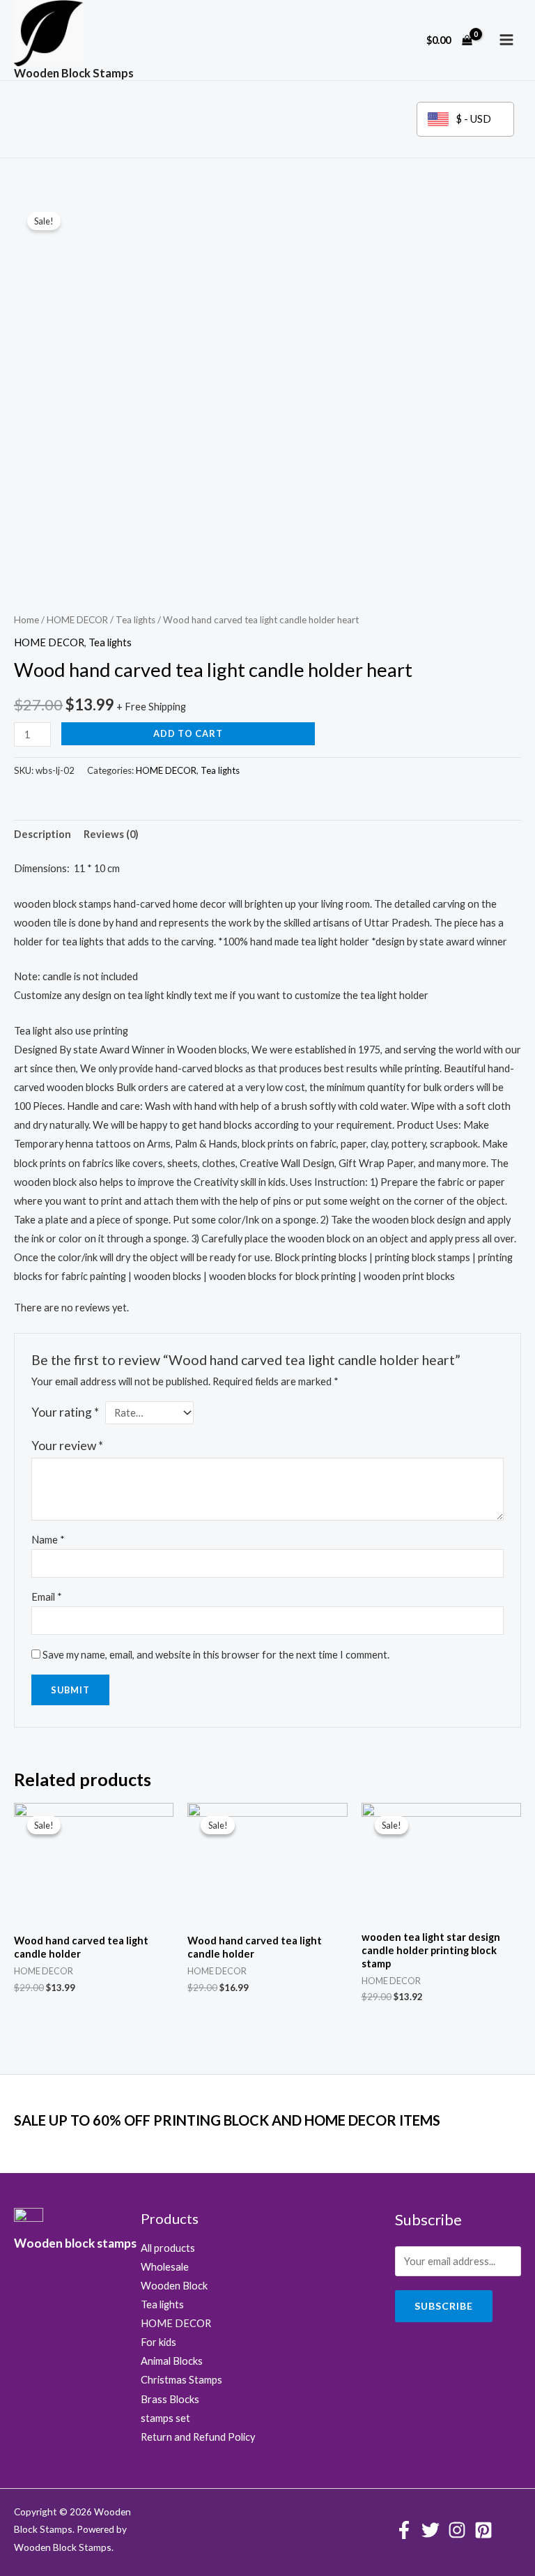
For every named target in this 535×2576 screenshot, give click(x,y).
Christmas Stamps (181, 2380)
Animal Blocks (172, 2361)
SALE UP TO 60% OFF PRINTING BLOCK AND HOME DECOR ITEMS (227, 2120)
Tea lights (135, 620)
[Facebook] (404, 2530)
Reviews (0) (111, 834)
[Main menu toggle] (506, 40)
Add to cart (188, 733)
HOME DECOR (77, 620)
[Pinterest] (483, 2530)
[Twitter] (431, 2530)
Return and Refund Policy (198, 2437)
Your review (67, 1446)
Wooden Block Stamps (74, 73)
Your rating (65, 1412)
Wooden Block (174, 2286)
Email (47, 1597)
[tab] (42, 834)
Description (42, 834)
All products (168, 2248)
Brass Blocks (170, 2399)
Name (48, 1540)
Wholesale (165, 2267)
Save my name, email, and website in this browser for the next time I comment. (216, 1655)
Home (26, 620)
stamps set (165, 2418)
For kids (158, 2342)
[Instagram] (457, 2530)
